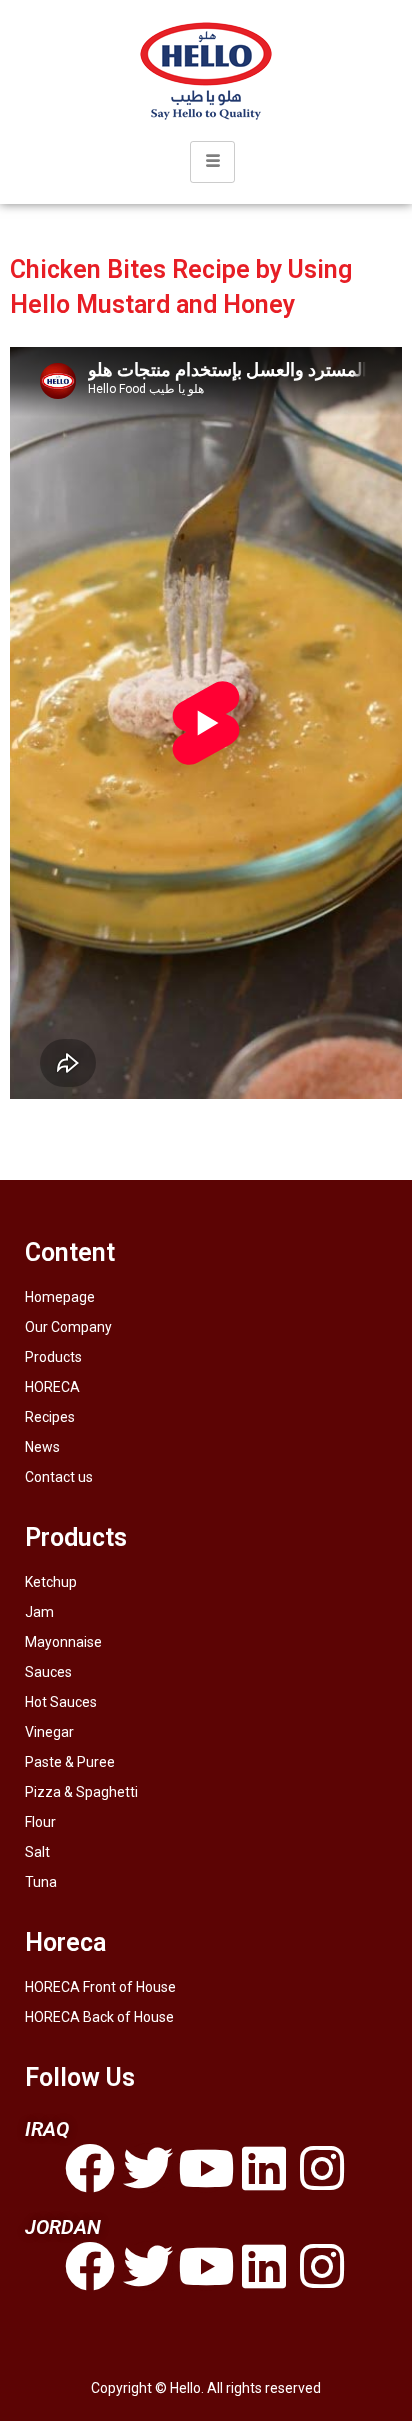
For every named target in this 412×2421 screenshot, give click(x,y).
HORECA (52, 1387)
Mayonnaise (63, 1642)
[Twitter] (148, 2168)
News (42, 1447)
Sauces (48, 1672)
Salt (37, 1852)
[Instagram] (322, 2168)
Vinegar (49, 1732)
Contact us (59, 1477)
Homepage (60, 1297)
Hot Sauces (61, 1702)
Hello (185, 2388)
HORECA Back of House (99, 2017)
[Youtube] (206, 2168)
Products (53, 1357)
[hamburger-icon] (212, 162)
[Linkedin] (264, 2168)
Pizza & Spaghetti (81, 1792)
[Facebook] (90, 2168)
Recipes (50, 1417)
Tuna (41, 1882)
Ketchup (51, 1582)
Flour (40, 1822)
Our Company (68, 1327)
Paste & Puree (70, 1762)
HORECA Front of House (100, 1987)
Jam (39, 1612)
